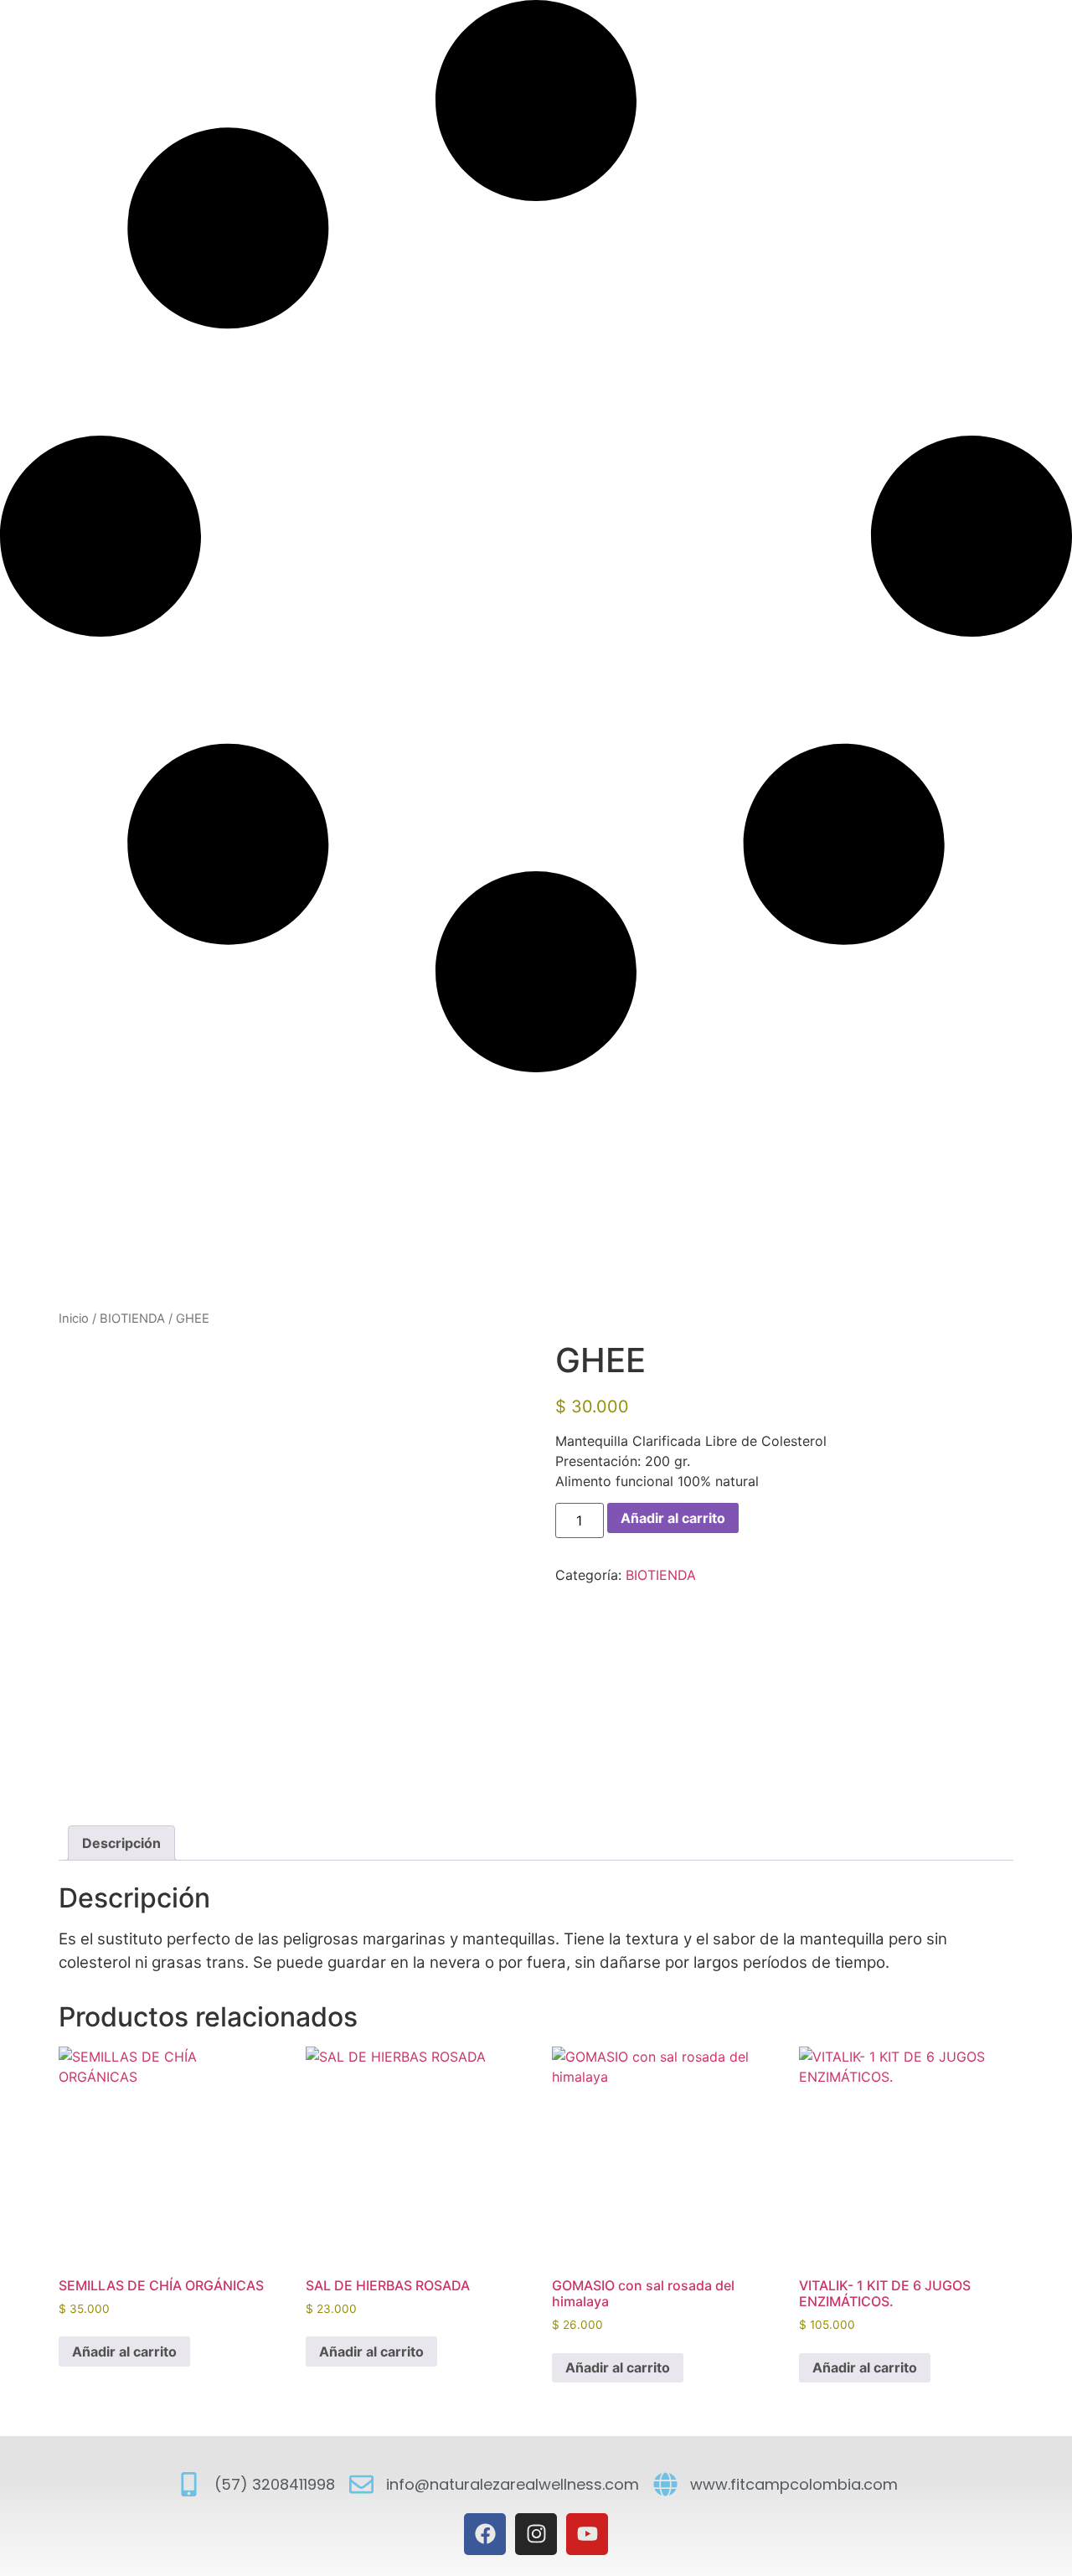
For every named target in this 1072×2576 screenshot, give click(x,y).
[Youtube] (587, 2534)
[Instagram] (536, 2534)
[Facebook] (485, 2534)
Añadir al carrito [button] (124, 2351)
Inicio (74, 1319)
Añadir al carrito (673, 1518)
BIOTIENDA (132, 1319)
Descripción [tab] (121, 1843)
